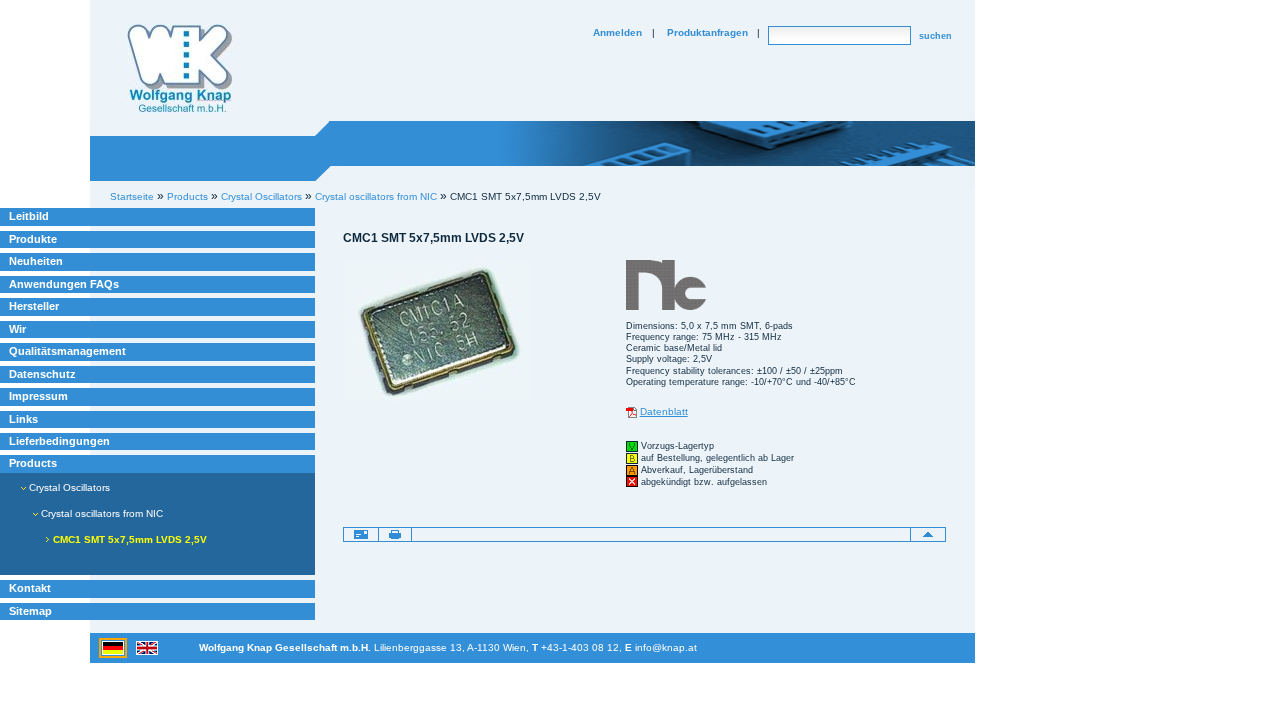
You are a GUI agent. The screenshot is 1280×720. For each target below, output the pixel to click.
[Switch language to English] (147, 646)
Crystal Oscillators (68, 487)
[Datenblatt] (631, 411)
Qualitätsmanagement (67, 351)
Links (23, 419)
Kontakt (30, 588)
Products (33, 463)
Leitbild (29, 216)
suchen (935, 36)
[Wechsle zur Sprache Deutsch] (114, 646)
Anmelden (617, 32)
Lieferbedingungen (59, 441)
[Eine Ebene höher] (928, 534)
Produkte (33, 239)
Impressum (38, 396)
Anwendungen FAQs (64, 284)
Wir (17, 329)
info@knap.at (666, 647)
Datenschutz (42, 374)
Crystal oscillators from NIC (376, 196)
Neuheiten (36, 261)
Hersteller (34, 306)
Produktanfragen (707, 32)
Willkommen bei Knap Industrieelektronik (180, 69)
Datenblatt (664, 411)
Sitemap (30, 611)
